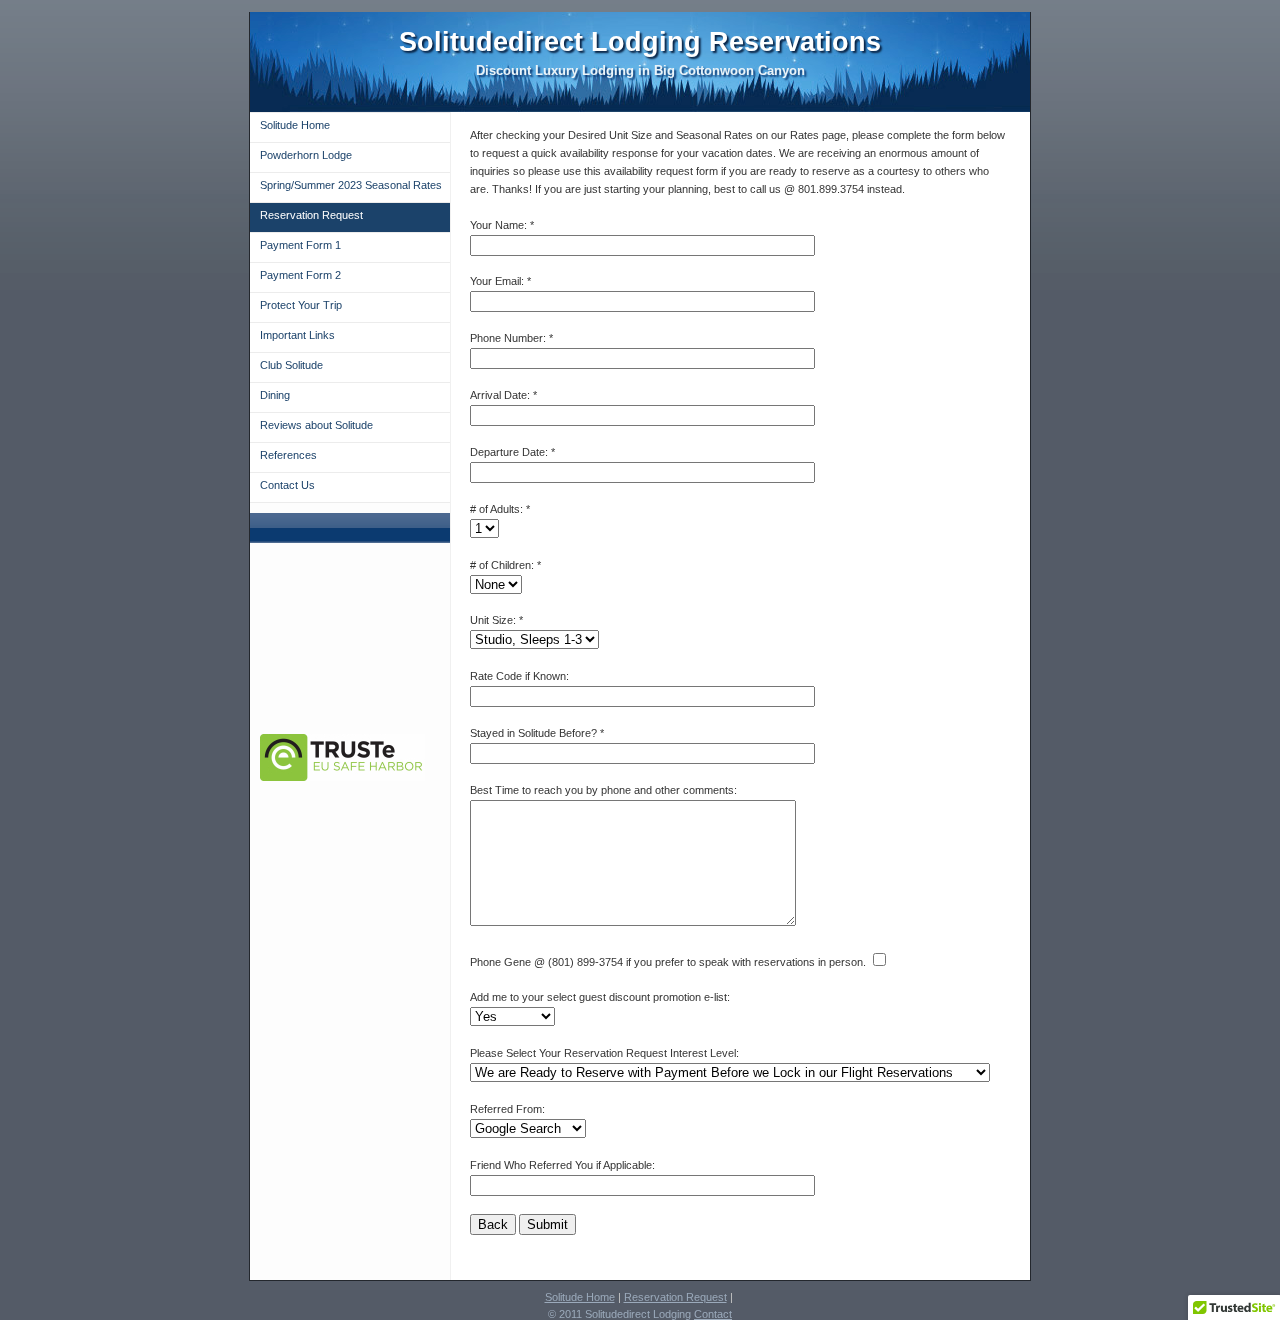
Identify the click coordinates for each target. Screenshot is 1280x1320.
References (288, 455)
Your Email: (497, 281)
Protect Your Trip (301, 305)
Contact (713, 1314)
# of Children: (502, 565)
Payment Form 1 (300, 245)
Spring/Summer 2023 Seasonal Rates (351, 185)
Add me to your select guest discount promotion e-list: (600, 997)
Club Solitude (291, 365)
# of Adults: (496, 509)
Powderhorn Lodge (306, 155)
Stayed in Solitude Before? (533, 733)
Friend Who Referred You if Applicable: (562, 1165)
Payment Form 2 (300, 275)
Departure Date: (509, 452)
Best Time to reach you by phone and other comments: (603, 790)
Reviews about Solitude (316, 425)
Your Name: (498, 225)
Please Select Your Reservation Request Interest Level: (604, 1053)
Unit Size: (493, 620)
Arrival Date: (500, 395)
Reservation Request (311, 215)
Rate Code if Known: (519, 676)
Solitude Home (295, 125)
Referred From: (507, 1109)
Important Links (297, 335)
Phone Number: (509, 338)
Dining (275, 395)
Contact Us (287, 485)
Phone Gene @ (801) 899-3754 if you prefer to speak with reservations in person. (668, 962)
